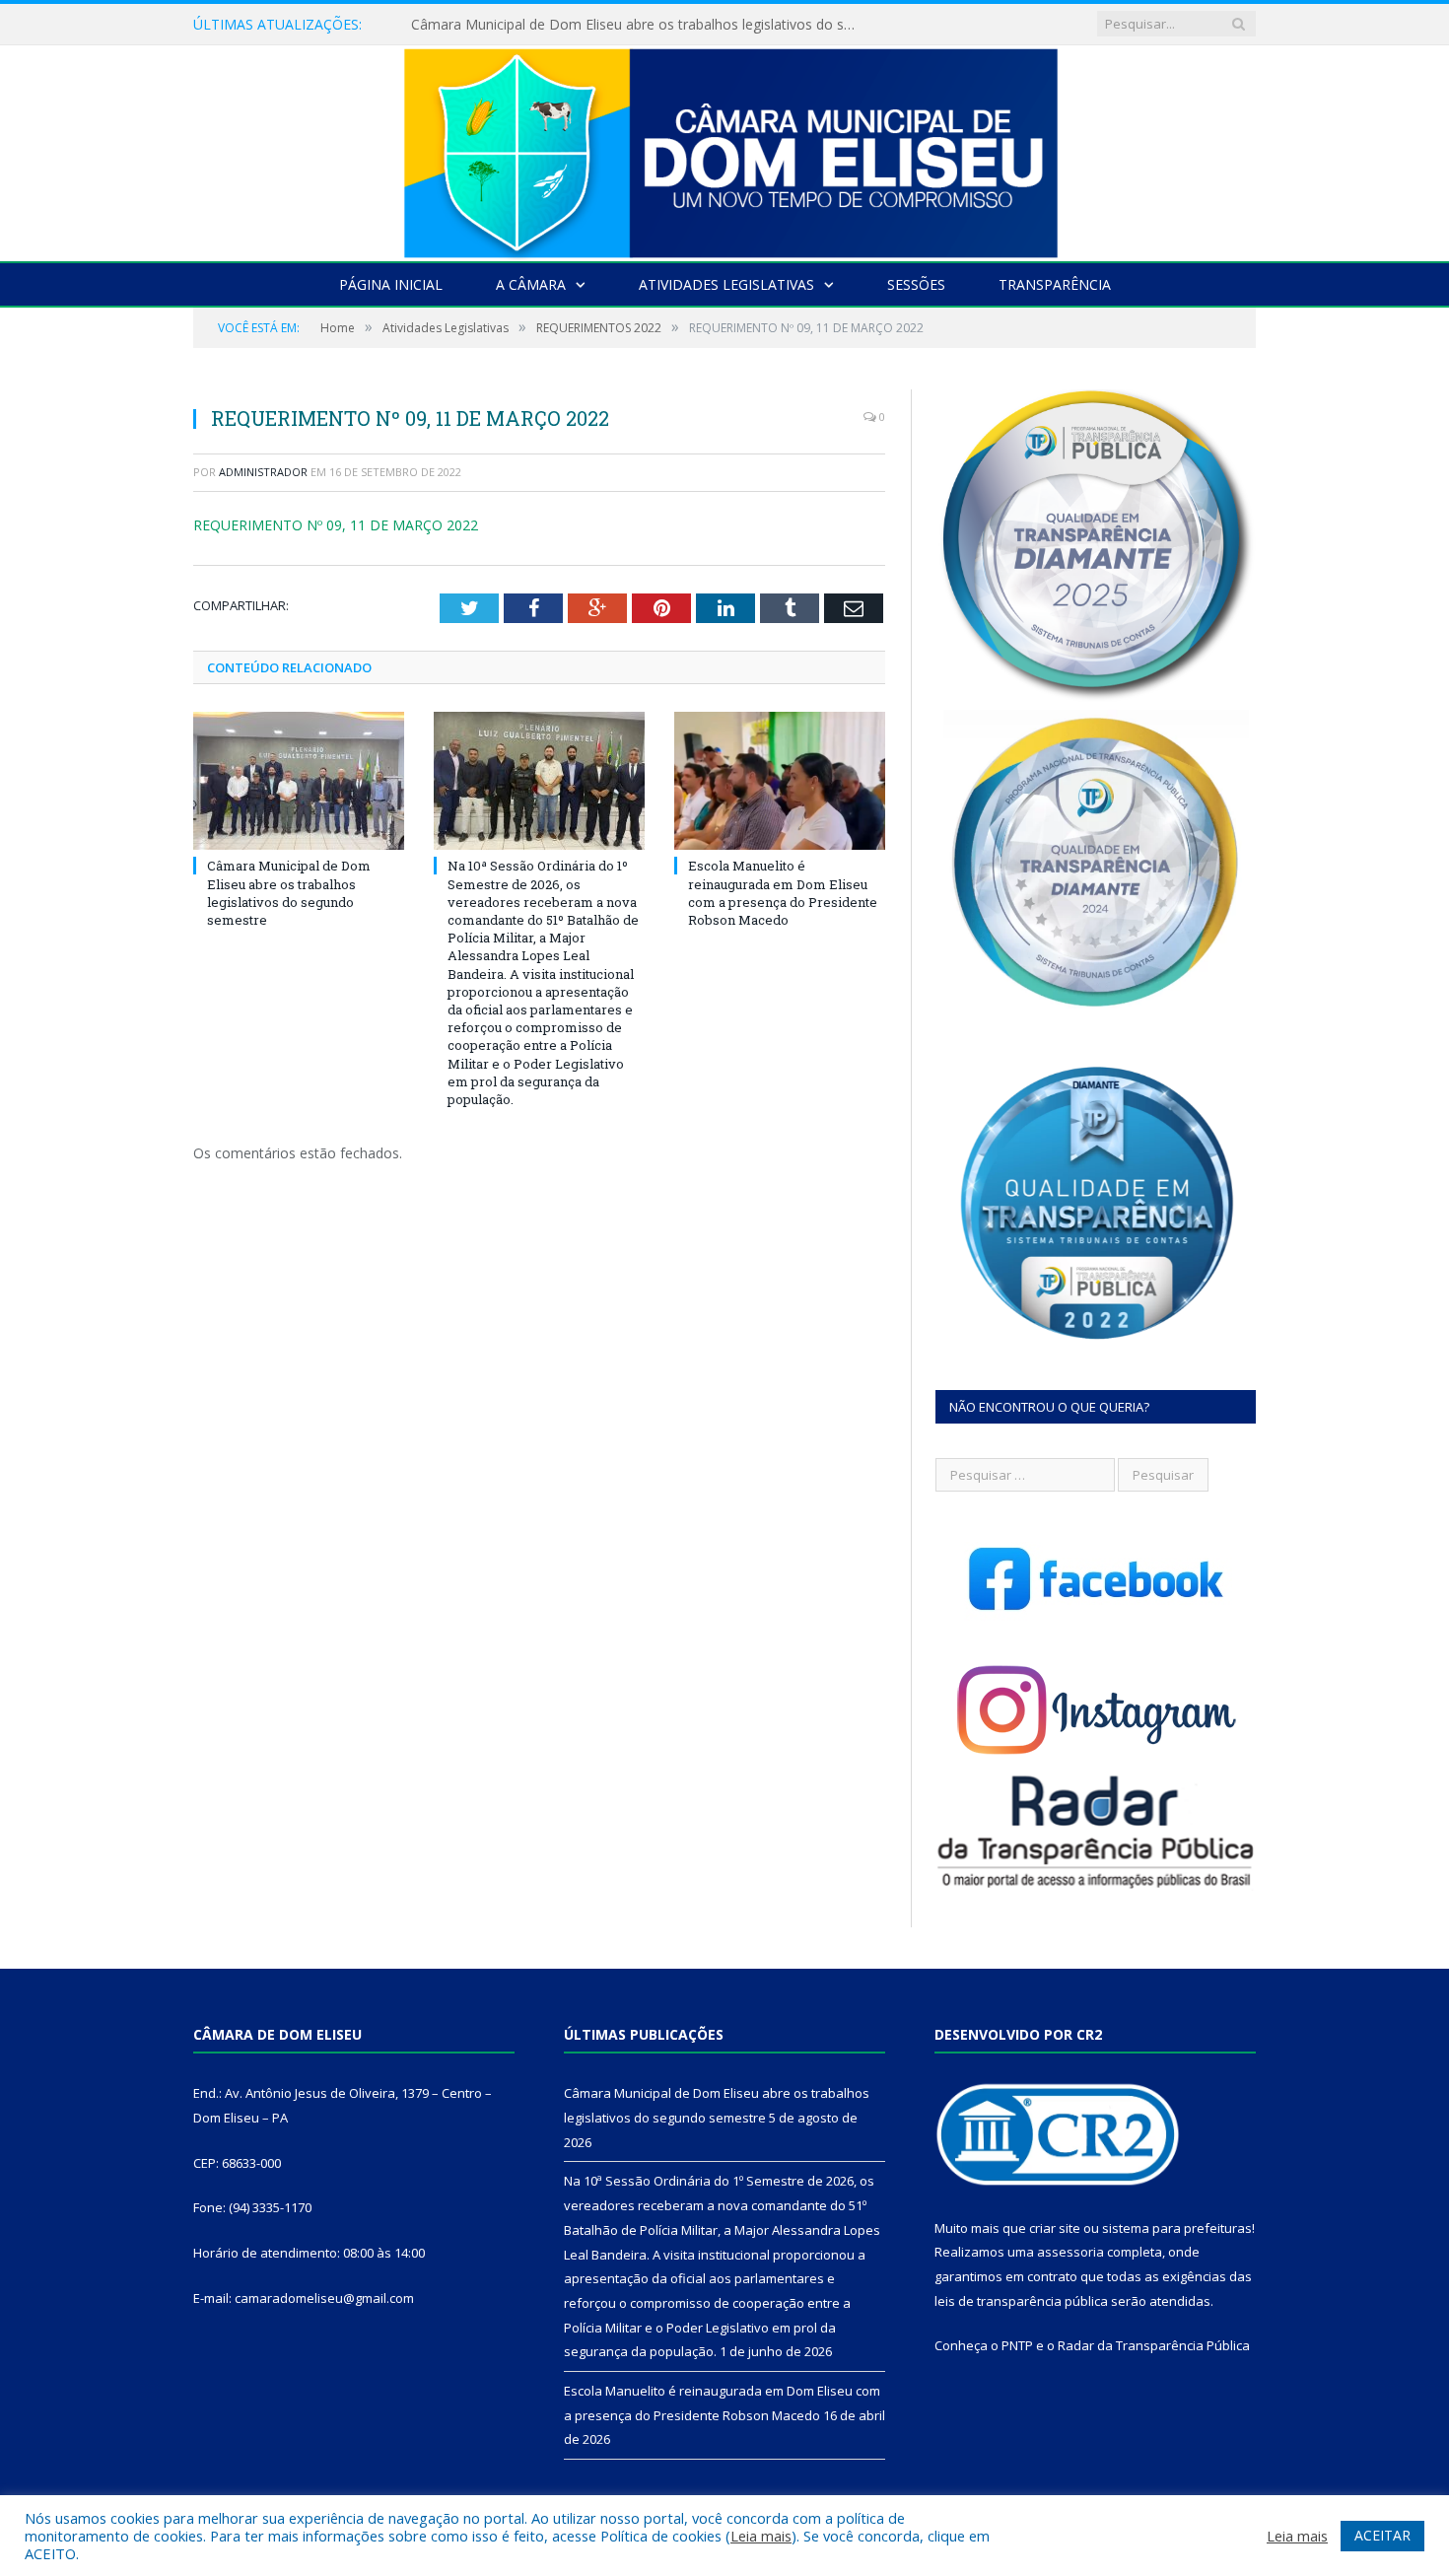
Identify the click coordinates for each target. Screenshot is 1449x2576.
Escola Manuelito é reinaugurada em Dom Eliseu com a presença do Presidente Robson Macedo (783, 893)
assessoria (1070, 2252)
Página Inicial (391, 284)
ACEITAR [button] (1382, 2535)
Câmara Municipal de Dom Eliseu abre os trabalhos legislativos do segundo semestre (289, 893)
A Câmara (531, 284)
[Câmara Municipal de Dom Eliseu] (724, 148)
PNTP (1017, 2345)
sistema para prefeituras (1177, 2228)
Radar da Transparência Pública (1154, 2345)
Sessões (916, 284)
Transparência (1055, 284)
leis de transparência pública (1021, 2301)
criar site (1055, 2228)
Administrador (263, 472)
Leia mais (761, 2536)
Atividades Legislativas (726, 284)
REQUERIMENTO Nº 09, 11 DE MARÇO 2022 (336, 525)
